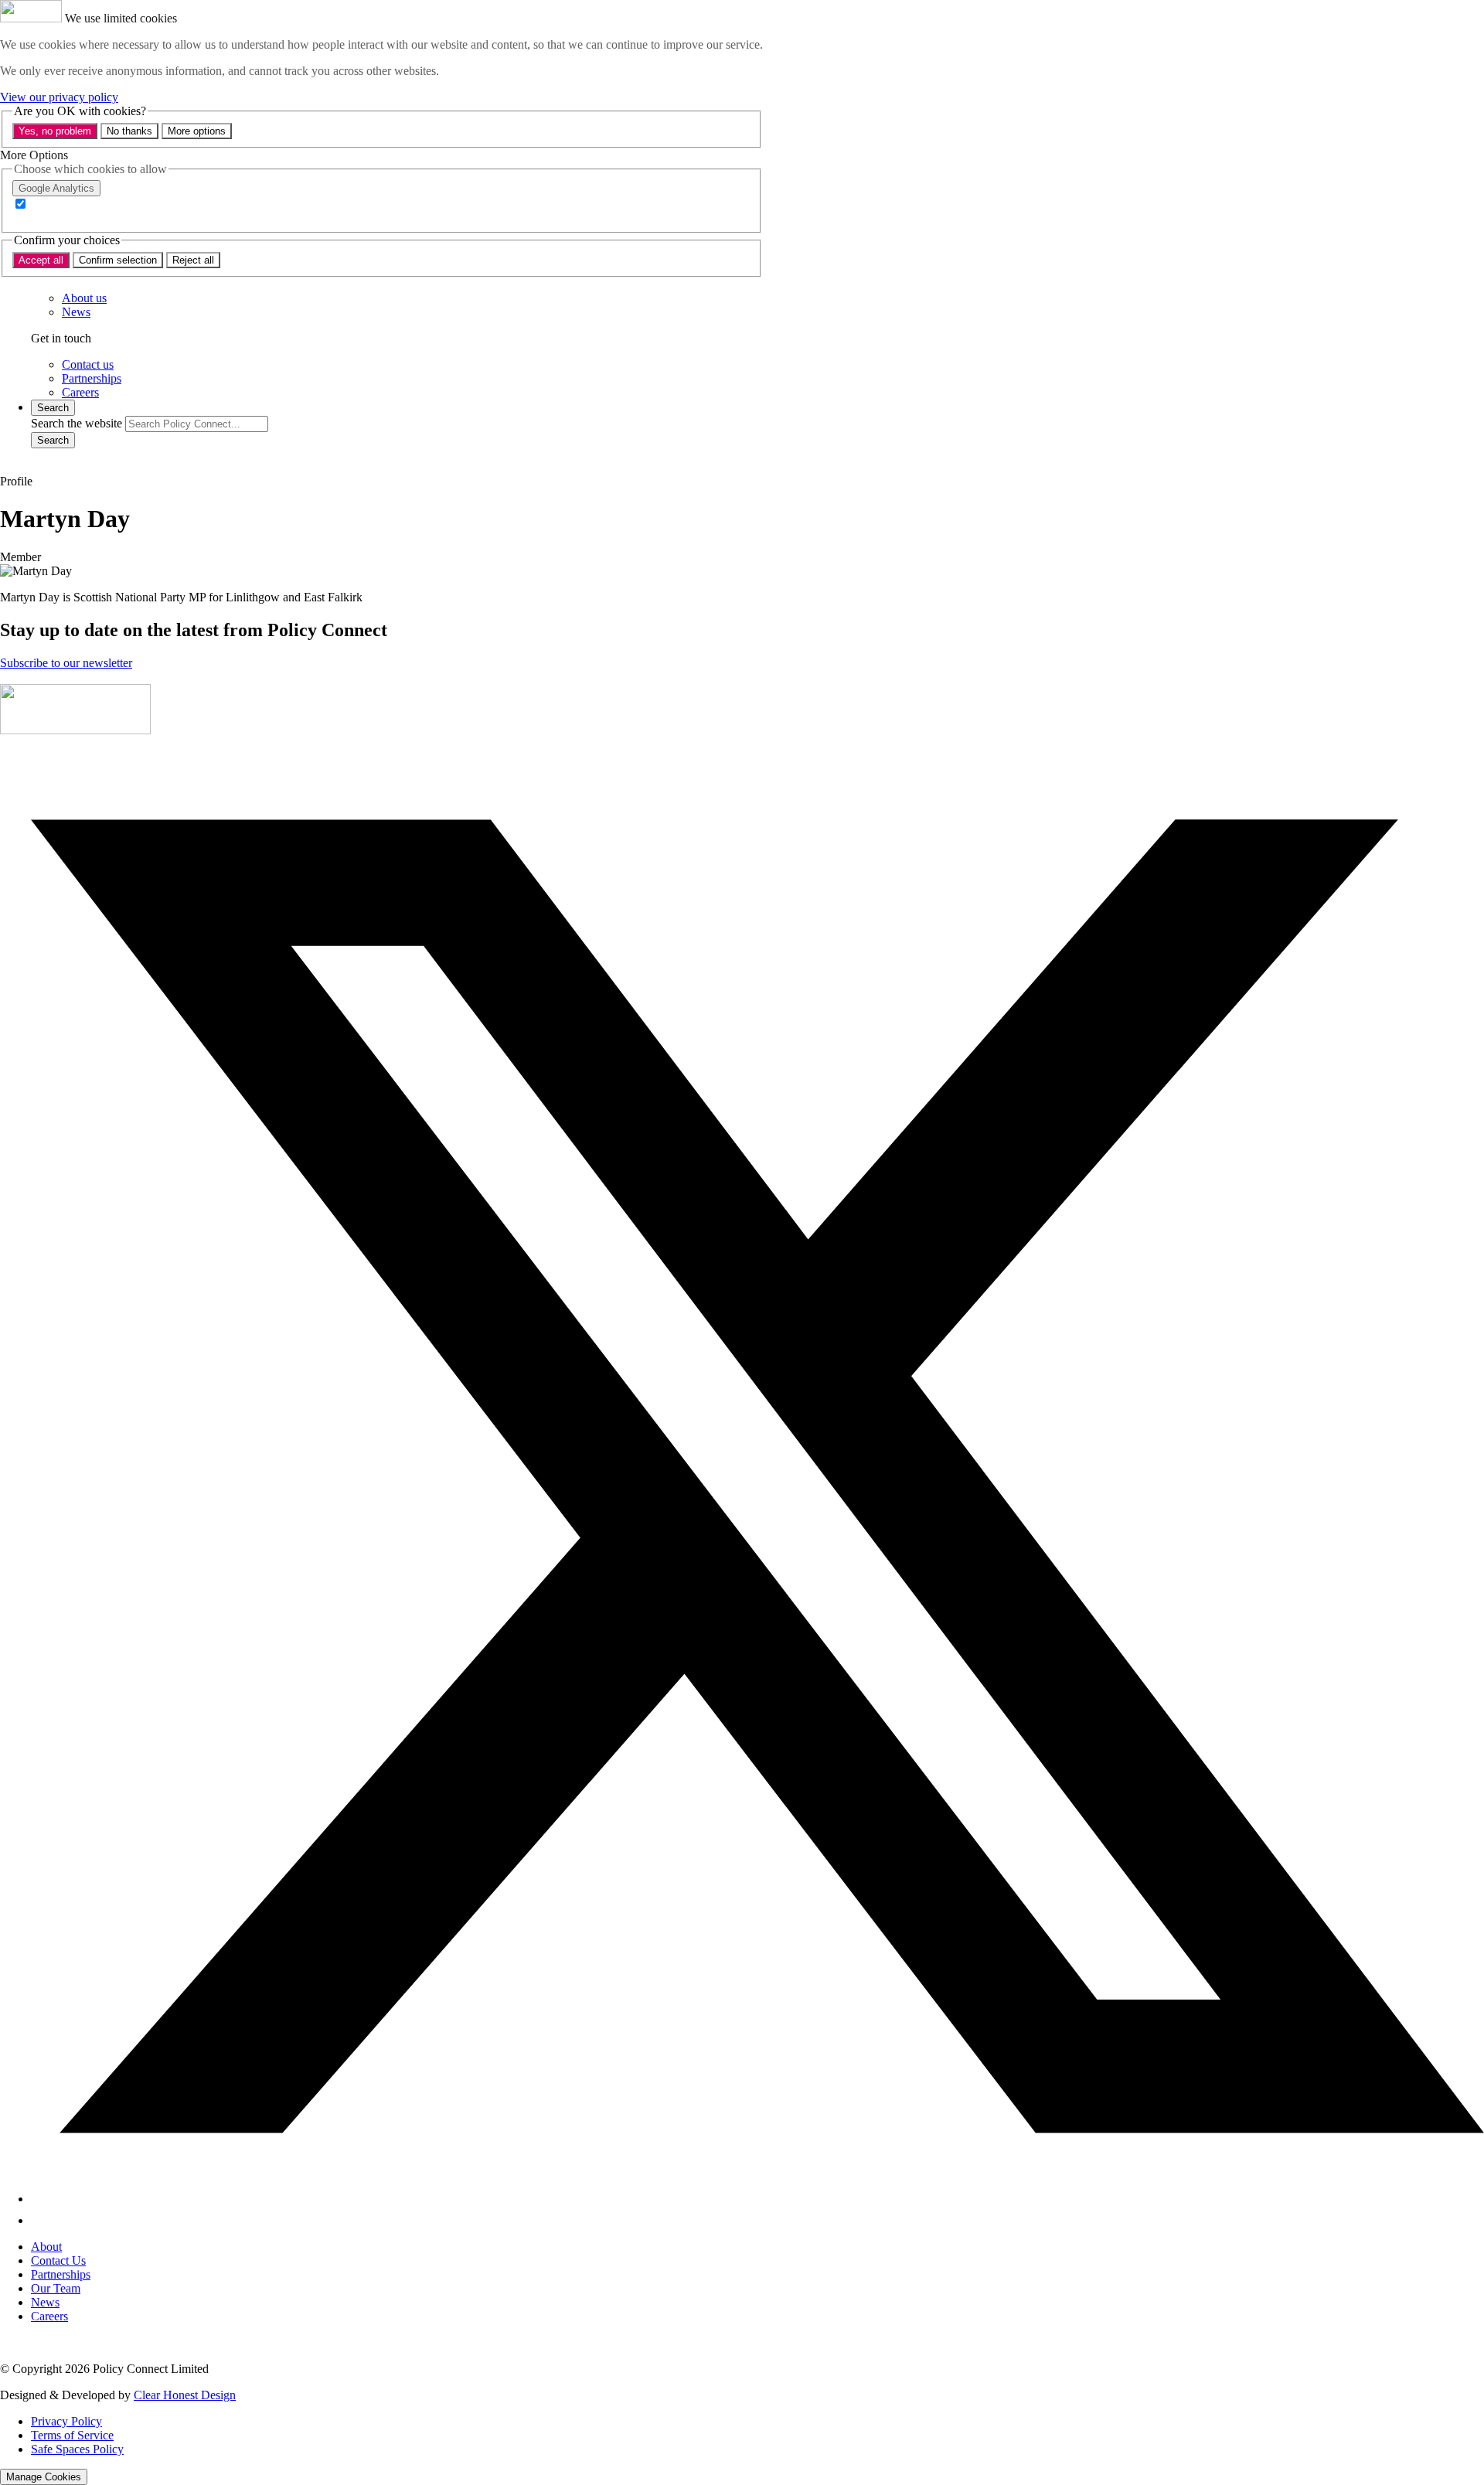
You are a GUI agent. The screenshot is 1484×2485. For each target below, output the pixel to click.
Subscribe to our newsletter (66, 663)
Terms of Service (72, 2435)
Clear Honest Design (185, 2395)
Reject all (193, 260)
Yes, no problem (55, 131)
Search (53, 440)
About (46, 2247)
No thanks (129, 131)
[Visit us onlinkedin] (40, 2220)
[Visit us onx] (757, 2199)
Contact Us (58, 2260)
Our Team (56, 2288)
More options (197, 131)
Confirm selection (118, 260)
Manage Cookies (44, 2477)
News (45, 2302)
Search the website (77, 423)
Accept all (41, 260)
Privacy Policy (66, 2421)
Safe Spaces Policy (77, 2449)
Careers (49, 2316)
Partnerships (61, 2274)
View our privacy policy (59, 97)
